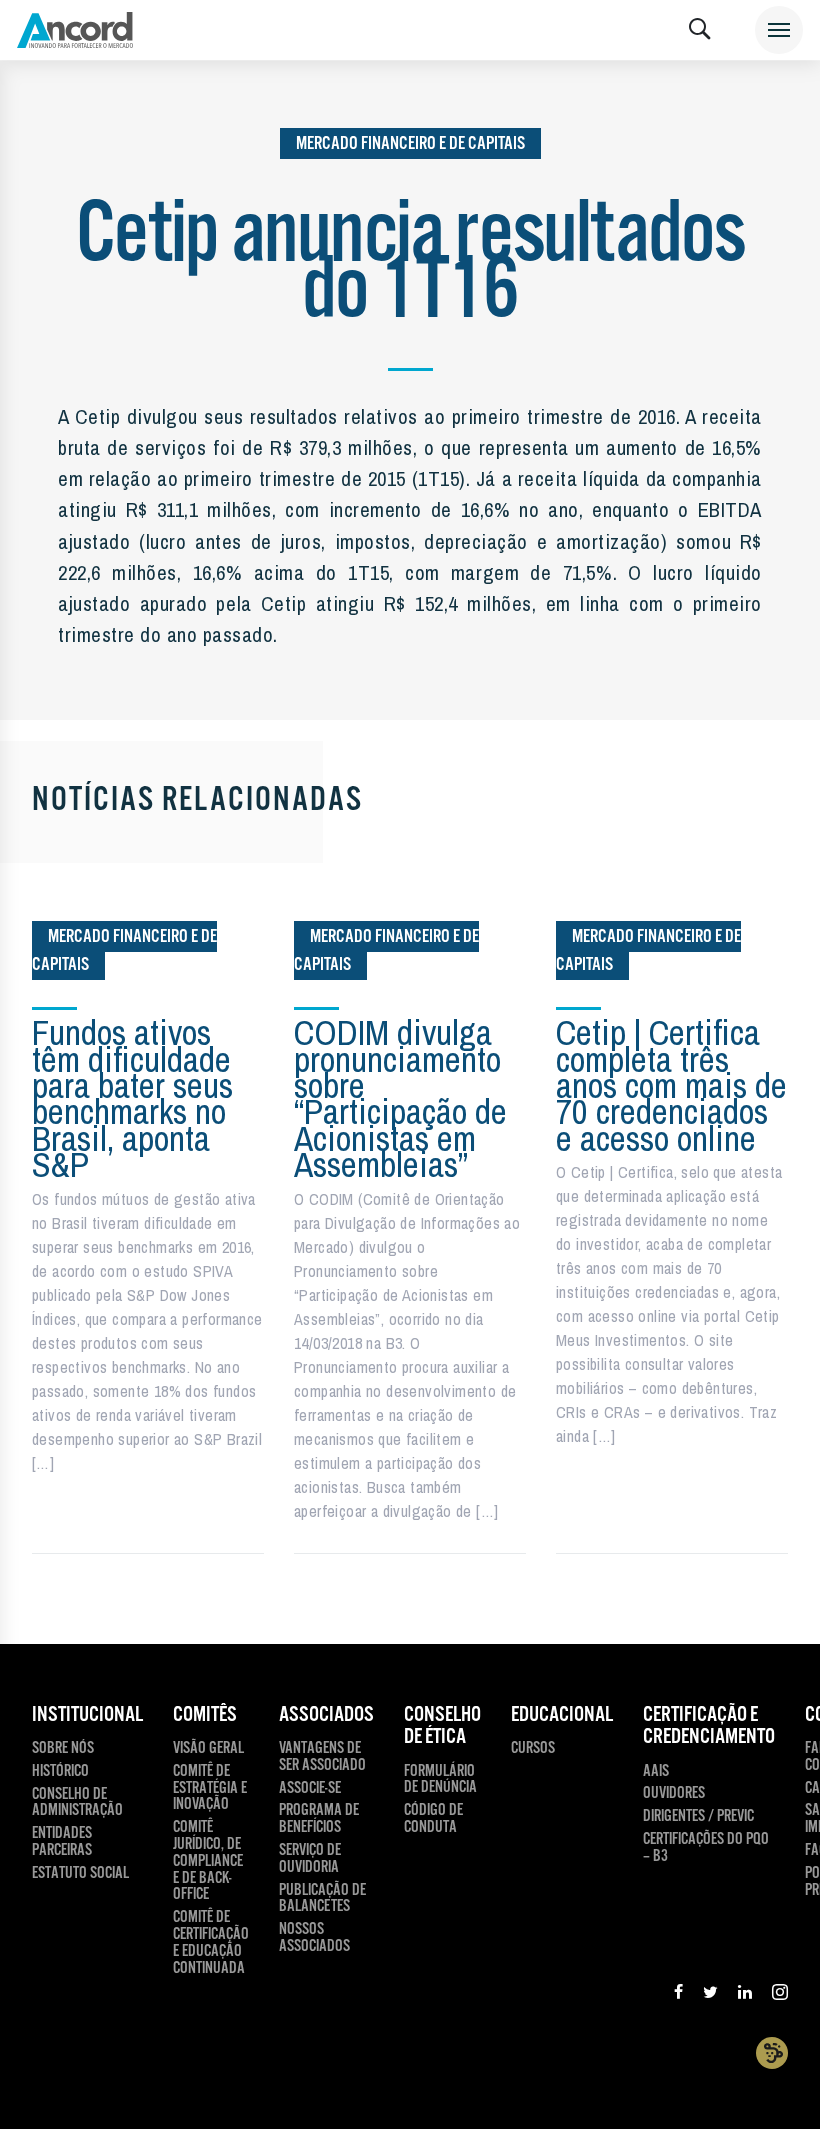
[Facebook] (678, 1995)
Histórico (60, 1772)
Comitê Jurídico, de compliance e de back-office (208, 1862)
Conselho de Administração (77, 1804)
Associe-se (310, 1789)
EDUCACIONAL (562, 1715)
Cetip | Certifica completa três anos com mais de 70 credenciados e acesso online (671, 1085)
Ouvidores (674, 1794)
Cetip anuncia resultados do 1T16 (410, 264)
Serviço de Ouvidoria (310, 1860)
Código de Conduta (433, 1820)
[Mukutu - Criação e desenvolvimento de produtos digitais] (772, 2052)
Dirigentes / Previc (698, 1817)
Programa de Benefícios (319, 1820)
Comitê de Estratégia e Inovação (210, 1789)
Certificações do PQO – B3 (706, 1849)
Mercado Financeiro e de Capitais (410, 143)
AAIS (656, 1772)
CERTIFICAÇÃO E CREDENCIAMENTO (709, 1726)
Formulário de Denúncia (440, 1781)
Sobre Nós (63, 1749)
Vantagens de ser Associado (322, 1758)
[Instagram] (780, 1995)
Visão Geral (208, 1749)
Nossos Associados (314, 1939)
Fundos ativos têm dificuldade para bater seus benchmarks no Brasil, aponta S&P (132, 1098)
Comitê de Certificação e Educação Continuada (211, 1943)
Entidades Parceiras (62, 1843)
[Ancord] (75, 30)
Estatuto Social (80, 1874)
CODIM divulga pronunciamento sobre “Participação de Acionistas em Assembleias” (400, 1098)
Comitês (205, 1715)
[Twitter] (710, 1995)
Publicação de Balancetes (322, 1900)
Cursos (533, 1749)
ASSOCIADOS (326, 1715)
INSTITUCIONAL (87, 1715)
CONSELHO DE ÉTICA (442, 1726)
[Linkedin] (745, 1995)
